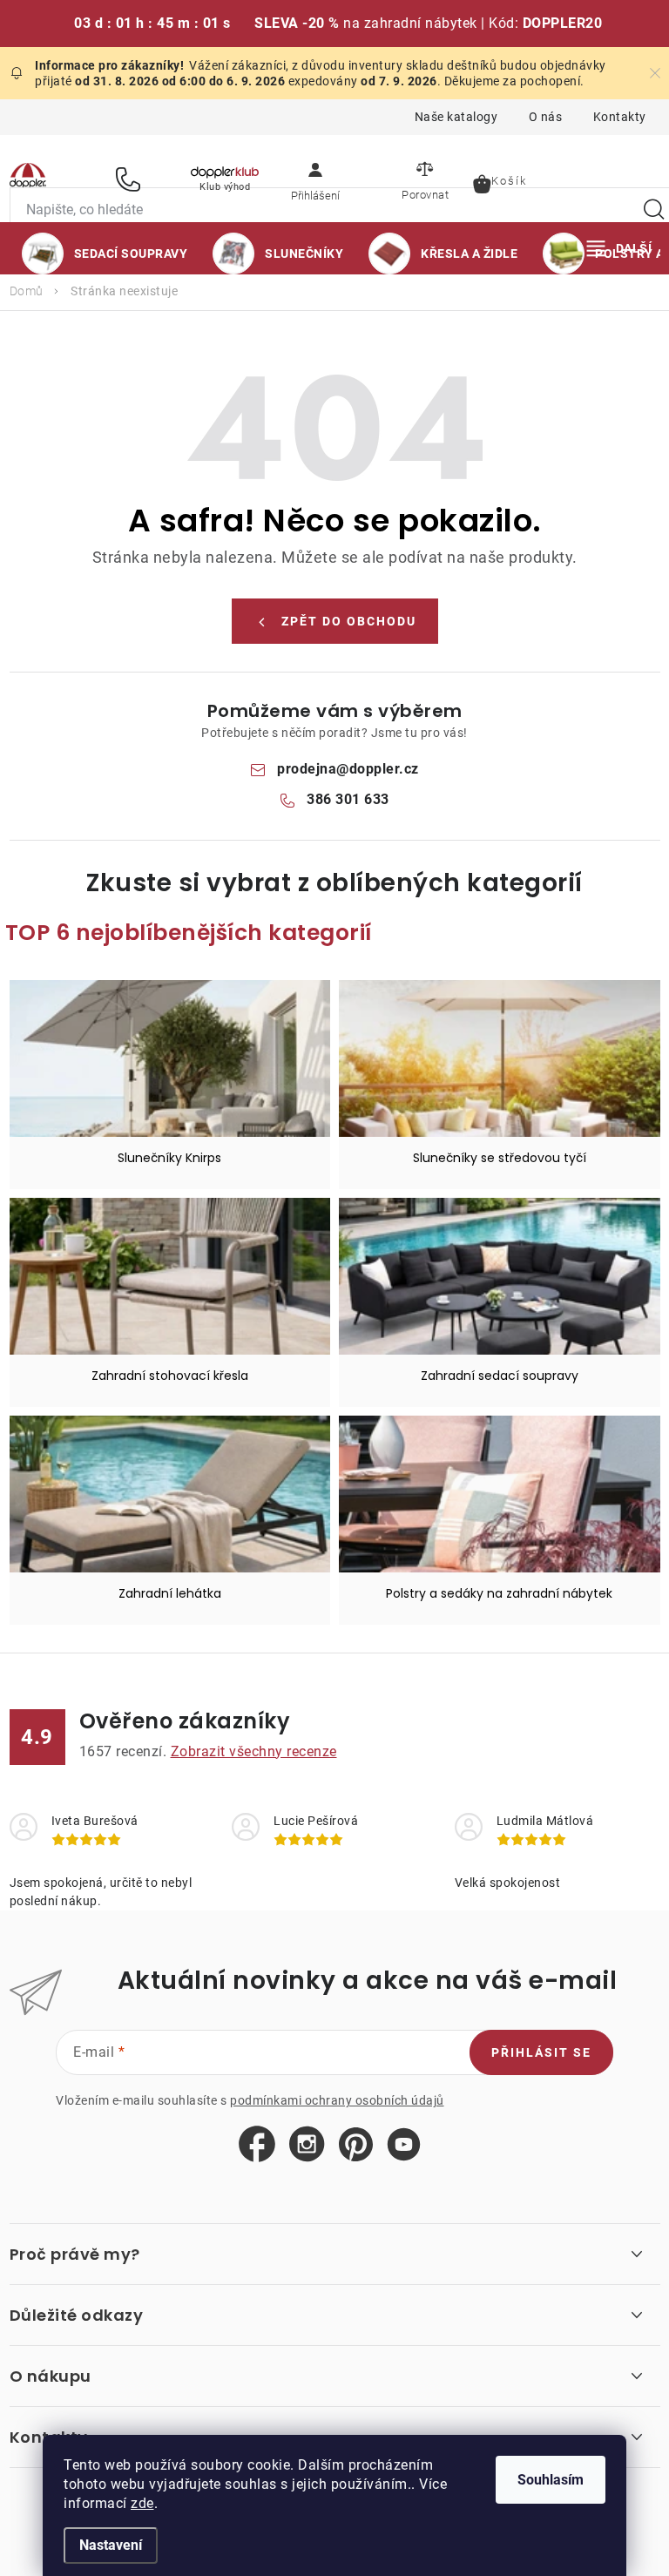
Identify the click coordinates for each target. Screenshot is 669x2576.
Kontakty (620, 117)
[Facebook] (257, 2145)
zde (142, 2503)
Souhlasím (551, 2480)
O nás (546, 117)
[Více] (619, 248)
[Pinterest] (356, 2145)
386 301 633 (131, 179)
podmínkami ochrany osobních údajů (337, 2100)
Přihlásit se (541, 2052)
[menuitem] (105, 254)
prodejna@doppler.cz (348, 769)
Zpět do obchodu (349, 621)
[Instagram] (307, 2145)
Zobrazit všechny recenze (254, 1751)
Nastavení (111, 2545)
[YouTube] (404, 2145)
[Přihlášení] (315, 179)
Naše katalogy (456, 117)
